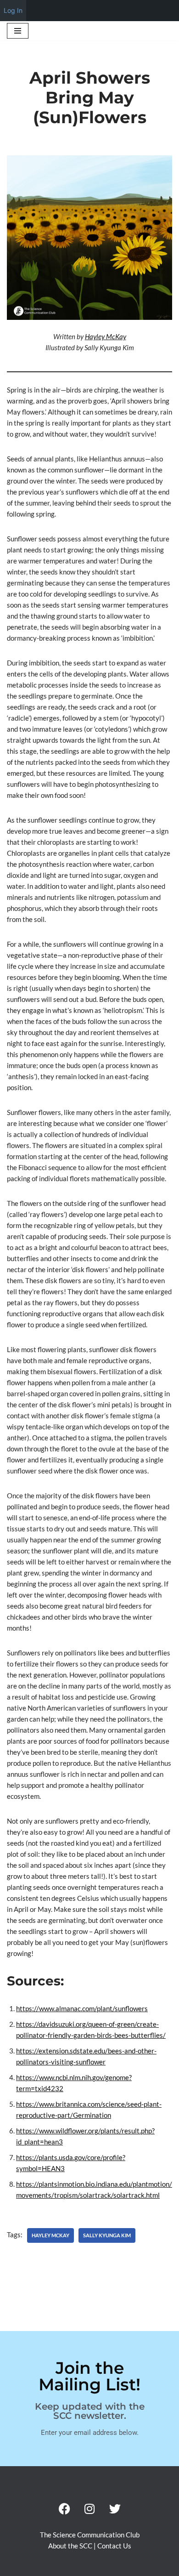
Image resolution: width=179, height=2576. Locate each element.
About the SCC (71, 2546)
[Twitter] (115, 2508)
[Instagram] (89, 2508)
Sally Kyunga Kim (107, 2235)
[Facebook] (64, 2508)
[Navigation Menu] (18, 31)
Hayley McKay (106, 336)
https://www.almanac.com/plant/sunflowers (82, 2008)
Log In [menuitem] (13, 10)
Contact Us (114, 2546)
